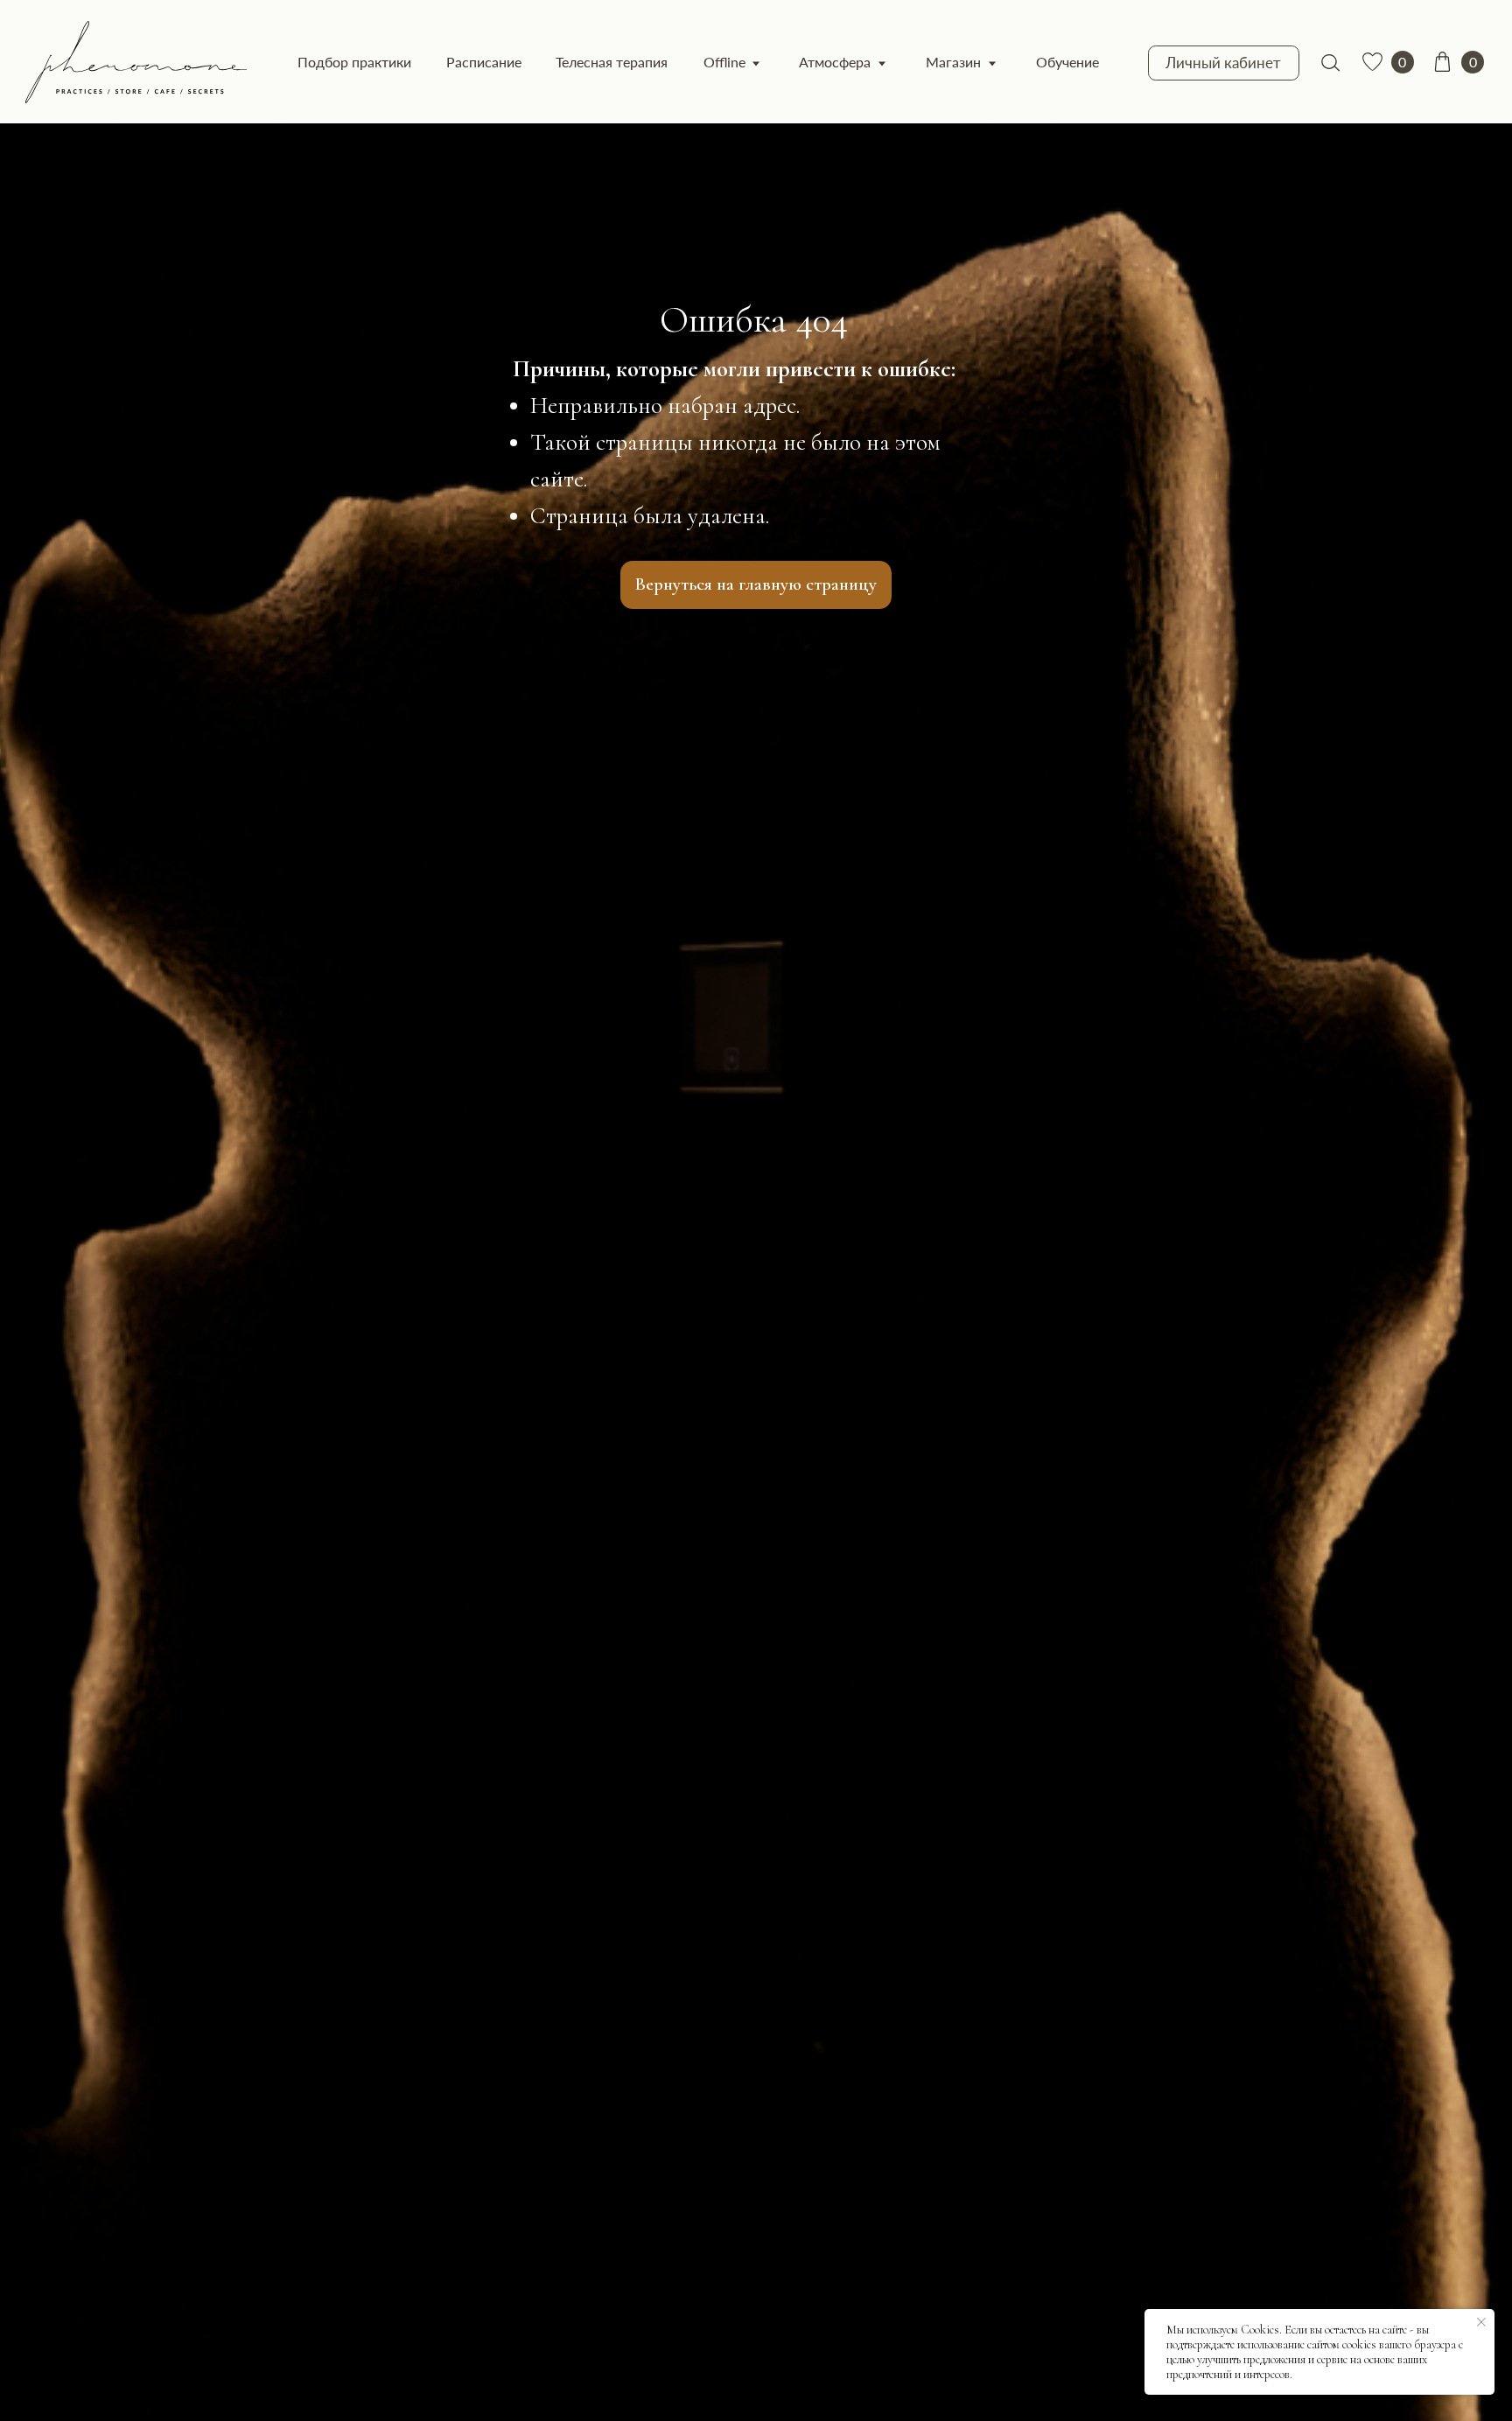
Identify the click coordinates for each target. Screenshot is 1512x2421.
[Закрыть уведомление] (1481, 2322)
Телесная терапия (612, 62)
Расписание (484, 62)
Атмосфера (835, 62)
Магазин (953, 62)
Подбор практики (354, 62)
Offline (724, 62)
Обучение (1067, 62)
